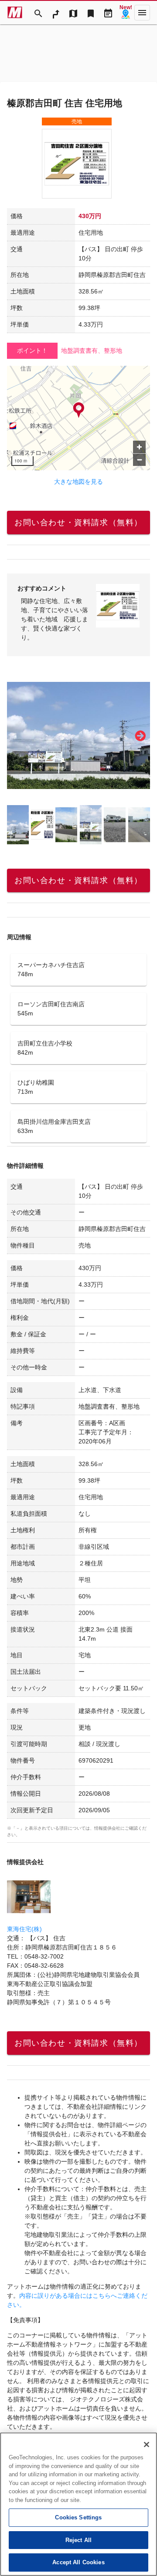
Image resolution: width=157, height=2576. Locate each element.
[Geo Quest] (126, 13)
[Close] (147, 2445)
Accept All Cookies (78, 2562)
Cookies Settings (78, 2517)
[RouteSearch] (56, 13)
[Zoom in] (139, 447)
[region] (78, 418)
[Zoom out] (139, 460)
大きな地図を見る (78, 482)
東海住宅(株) (24, 1929)
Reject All (78, 2540)
